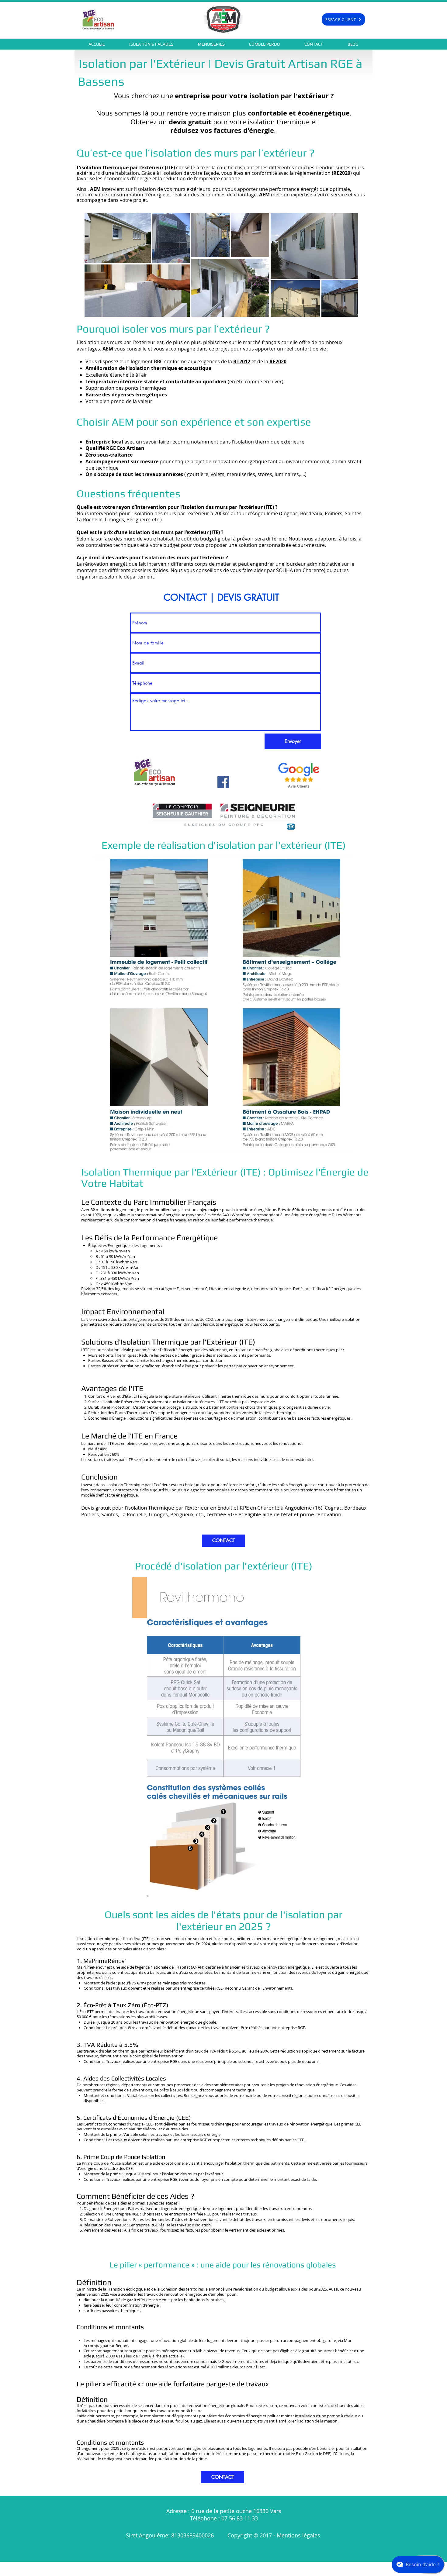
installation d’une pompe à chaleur (326, 2416)
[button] (151, 44)
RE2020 (278, 361)
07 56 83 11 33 (240, 2518)
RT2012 (242, 361)
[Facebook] (223, 782)
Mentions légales (299, 2535)
